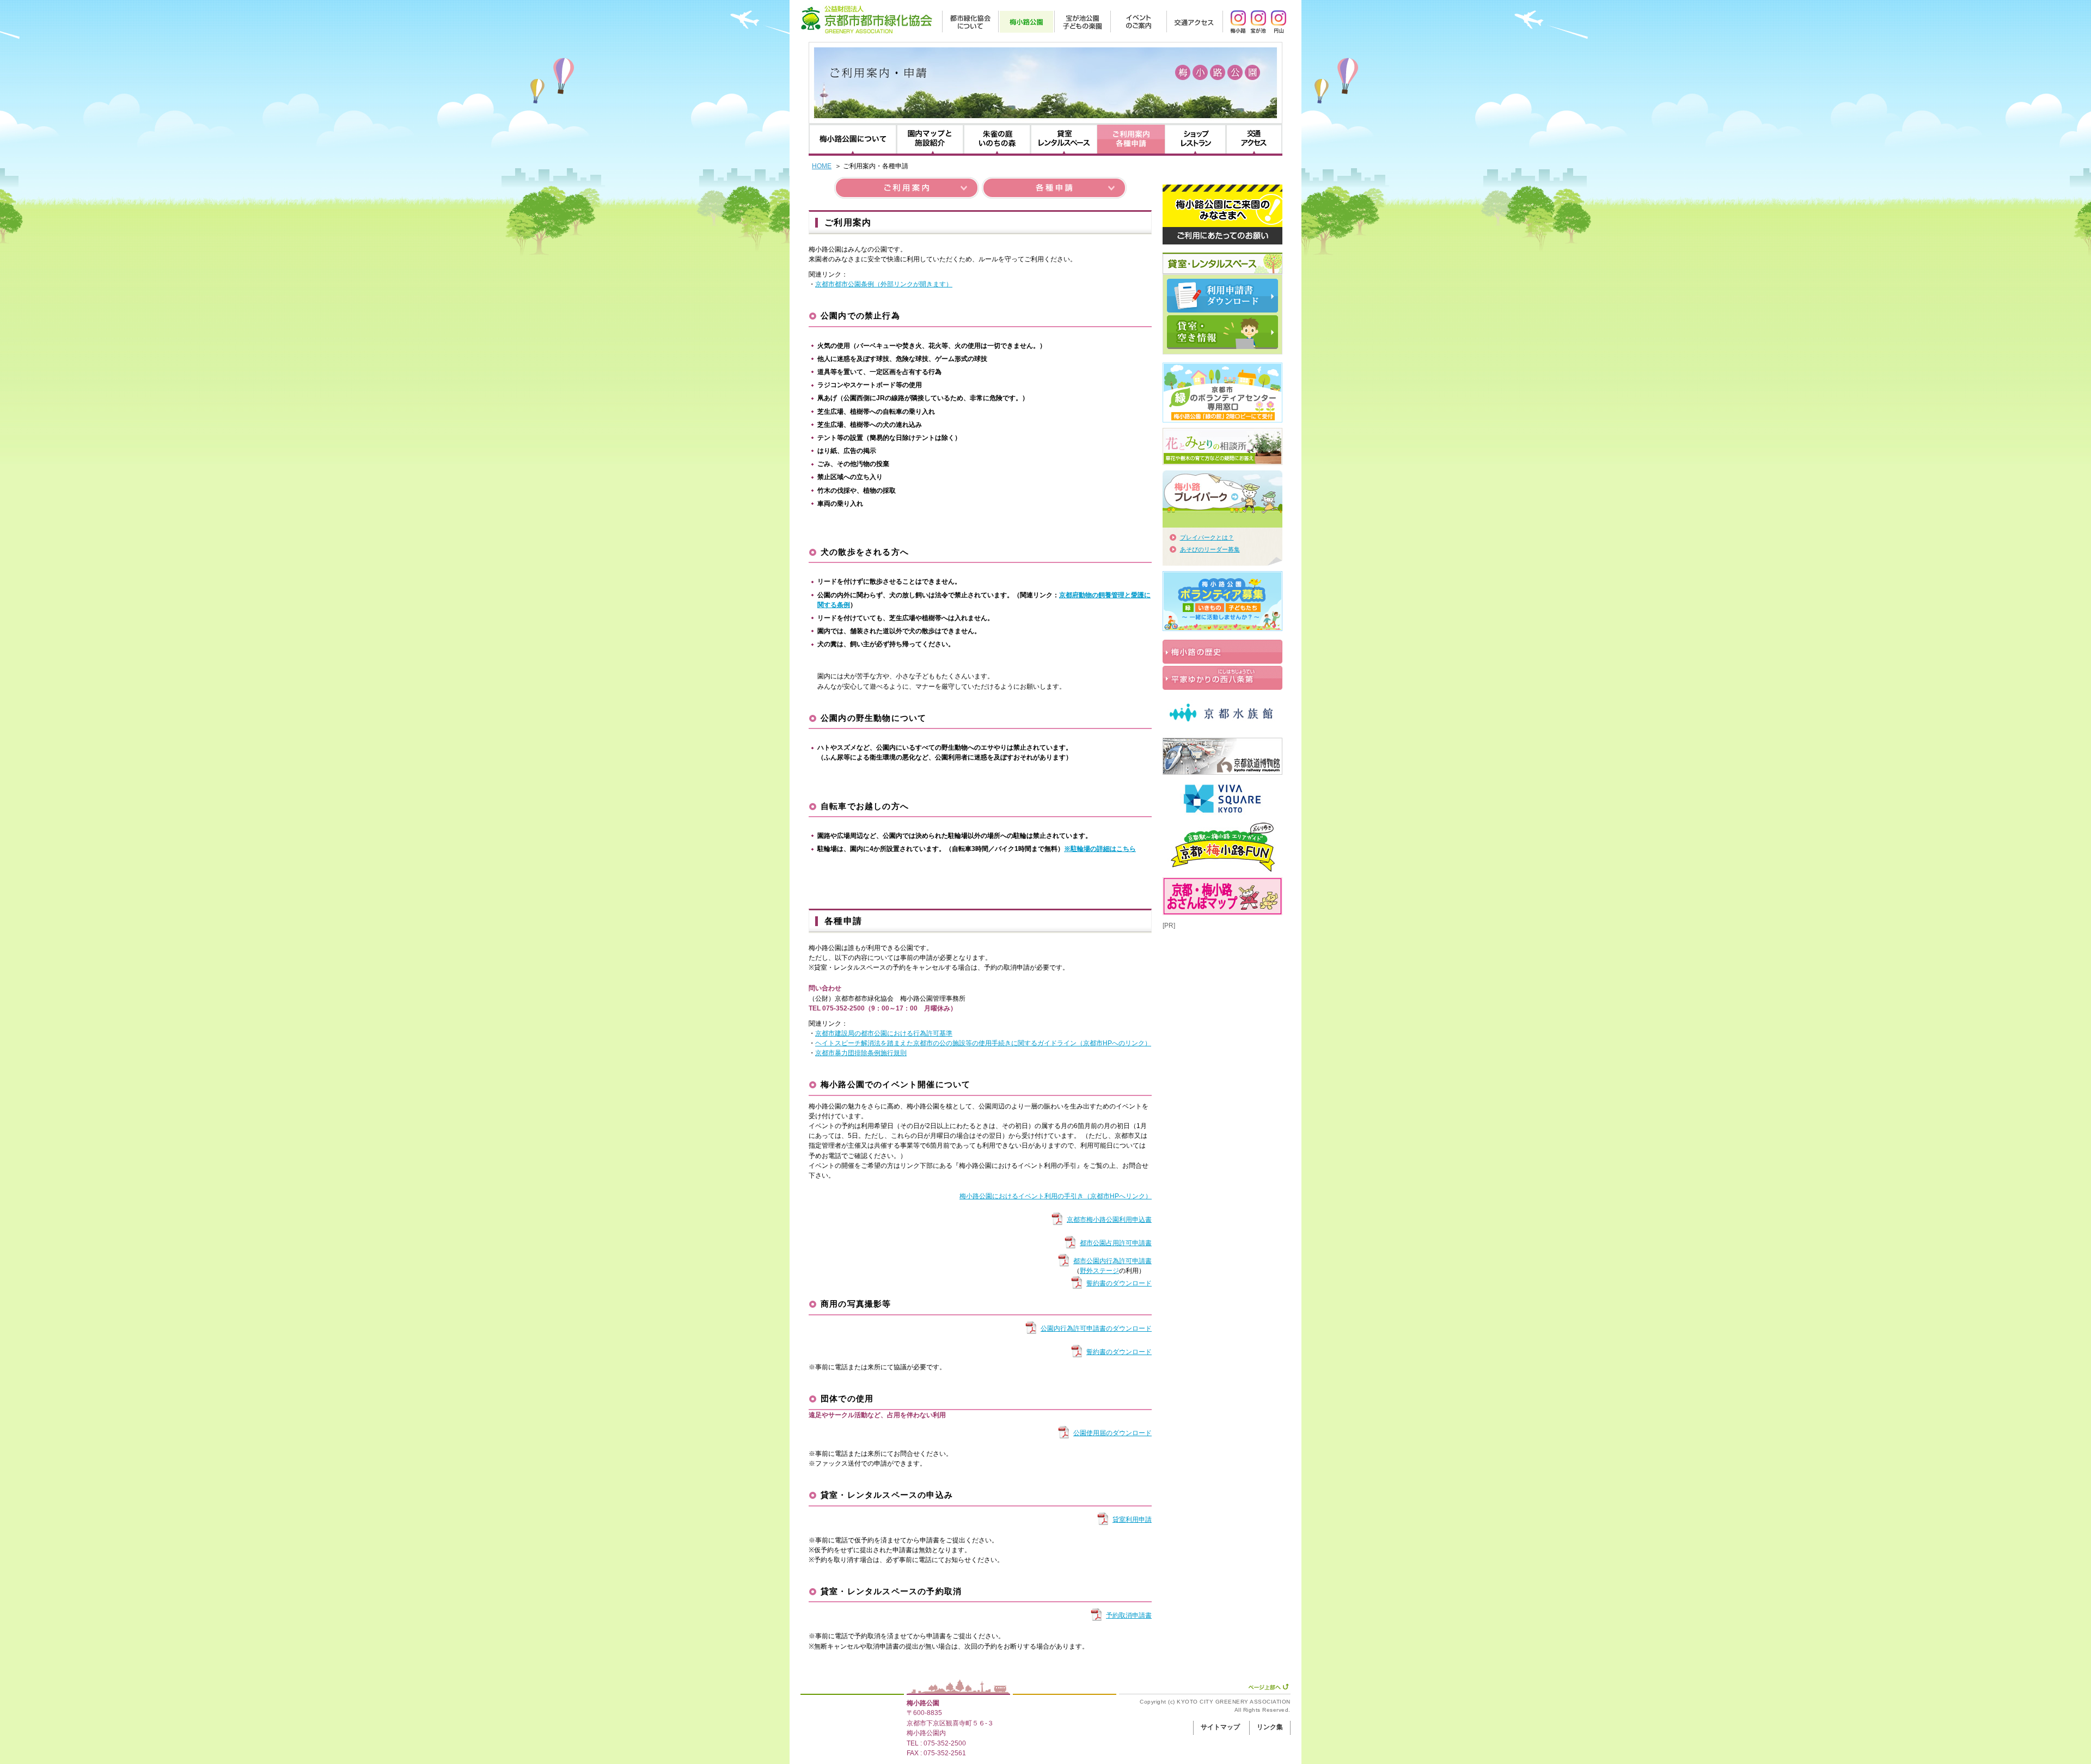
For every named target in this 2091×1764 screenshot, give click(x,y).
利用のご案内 (1131, 139)
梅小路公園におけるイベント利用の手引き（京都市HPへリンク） (1056, 1196)
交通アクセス (1254, 139)
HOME (822, 166)
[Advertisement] (1217, 985)
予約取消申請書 (1129, 1615)
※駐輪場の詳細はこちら (1100, 849)
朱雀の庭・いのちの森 (997, 139)
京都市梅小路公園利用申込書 (1109, 1220)
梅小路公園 (923, 1703)
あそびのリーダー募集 (1210, 549)
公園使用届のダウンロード (1112, 1433)
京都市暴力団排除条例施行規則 (861, 1053)
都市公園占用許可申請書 (1116, 1243)
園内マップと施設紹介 (930, 139)
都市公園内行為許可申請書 (1112, 1261)
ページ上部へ (1268, 1687)
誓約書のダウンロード (1119, 1283)
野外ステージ (1099, 1271)
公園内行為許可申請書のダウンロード (1096, 1328)
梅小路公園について (853, 139)
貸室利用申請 (1132, 1520)
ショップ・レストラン (1195, 139)
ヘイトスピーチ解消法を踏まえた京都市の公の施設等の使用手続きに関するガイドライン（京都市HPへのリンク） (983, 1043)
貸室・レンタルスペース (1064, 139)
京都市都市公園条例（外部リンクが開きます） (884, 284)
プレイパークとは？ (1207, 537)
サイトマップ (1220, 1727)
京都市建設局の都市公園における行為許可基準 (884, 1033)
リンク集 (1270, 1727)
